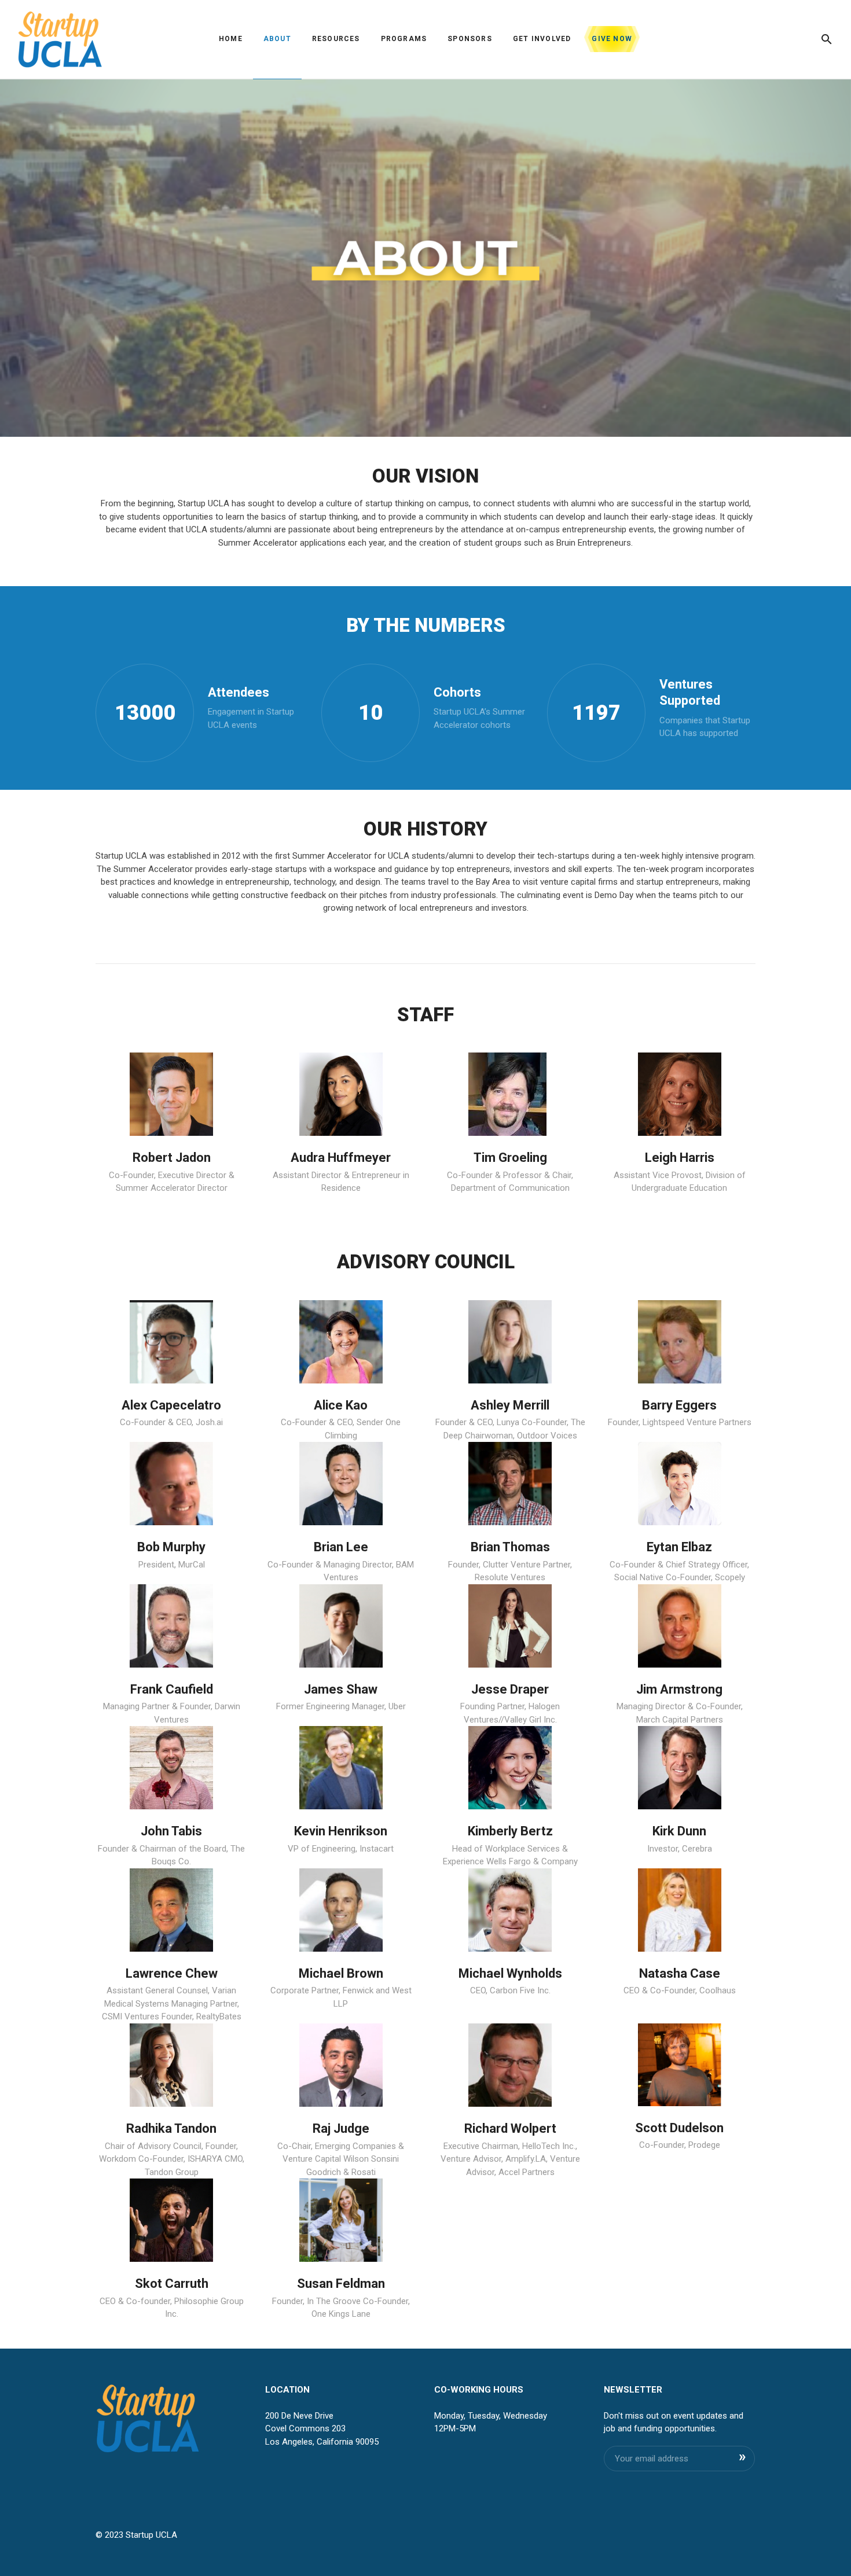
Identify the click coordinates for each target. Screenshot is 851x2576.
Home (231, 39)
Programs (404, 39)
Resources (336, 39)
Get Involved (542, 39)
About (277, 39)
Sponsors (470, 39)
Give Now (612, 39)
